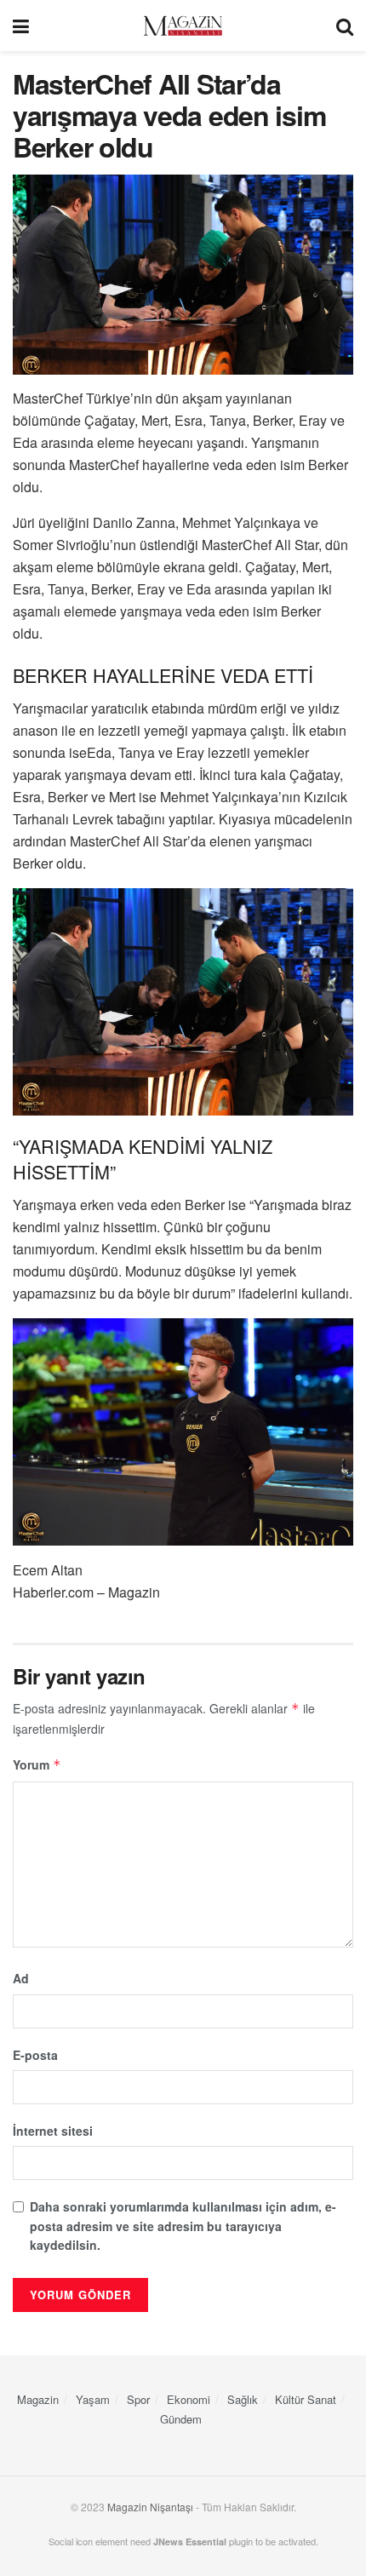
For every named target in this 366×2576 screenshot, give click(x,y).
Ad (21, 1978)
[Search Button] (345, 26)
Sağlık (243, 2399)
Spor (138, 2399)
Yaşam (93, 2399)
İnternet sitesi (53, 2131)
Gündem (181, 2419)
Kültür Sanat (306, 2399)
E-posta (35, 2055)
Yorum (37, 1764)
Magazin (38, 2399)
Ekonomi (189, 2399)
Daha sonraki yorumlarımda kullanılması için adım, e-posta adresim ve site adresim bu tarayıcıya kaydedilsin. (183, 2226)
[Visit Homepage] (183, 26)
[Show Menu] (21, 26)
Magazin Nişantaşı (150, 2507)
